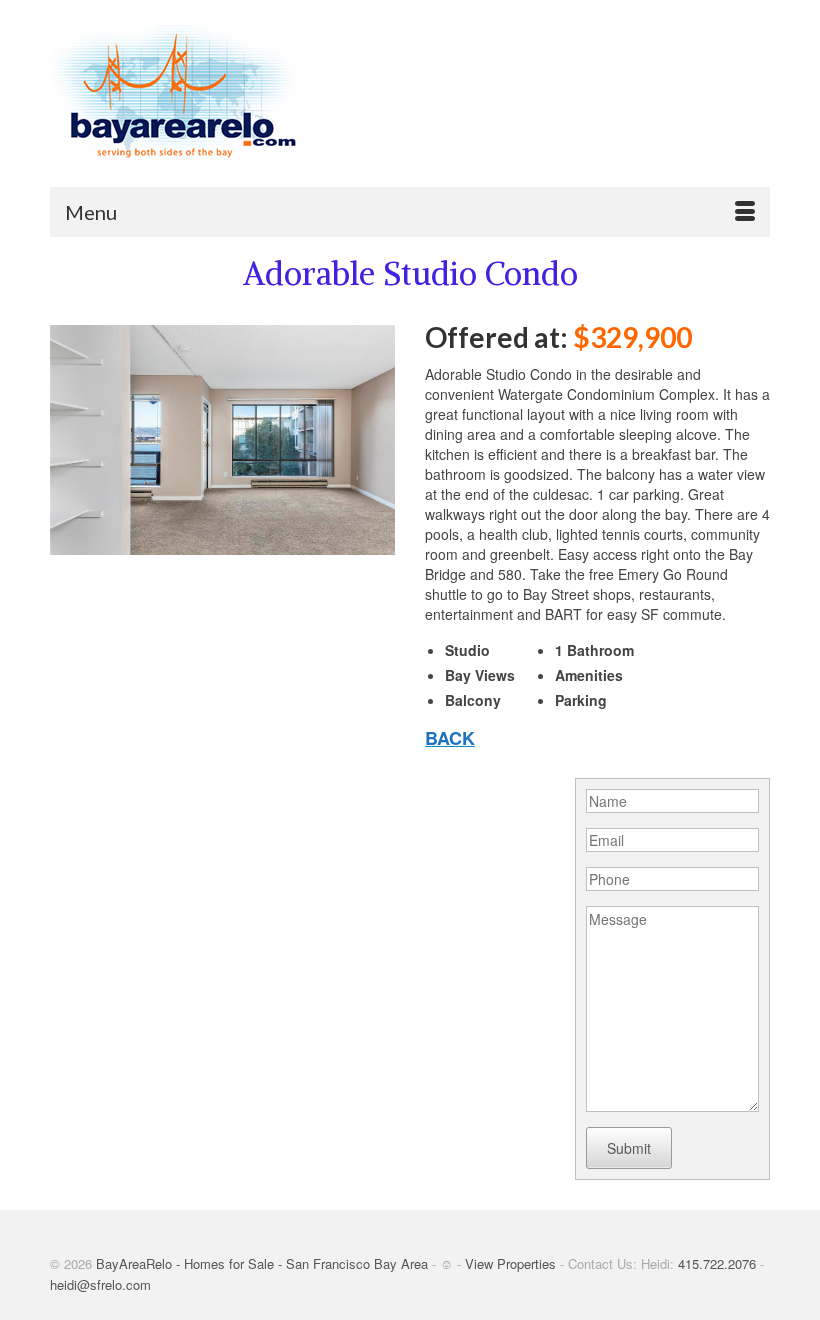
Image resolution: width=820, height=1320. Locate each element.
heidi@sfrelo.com (100, 1284)
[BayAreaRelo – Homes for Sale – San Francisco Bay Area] (410, 100)
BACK (450, 738)
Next (371, 439)
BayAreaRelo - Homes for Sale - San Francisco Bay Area (262, 1263)
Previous (73, 439)
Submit (629, 1148)
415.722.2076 (717, 1263)
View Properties (510, 1263)
